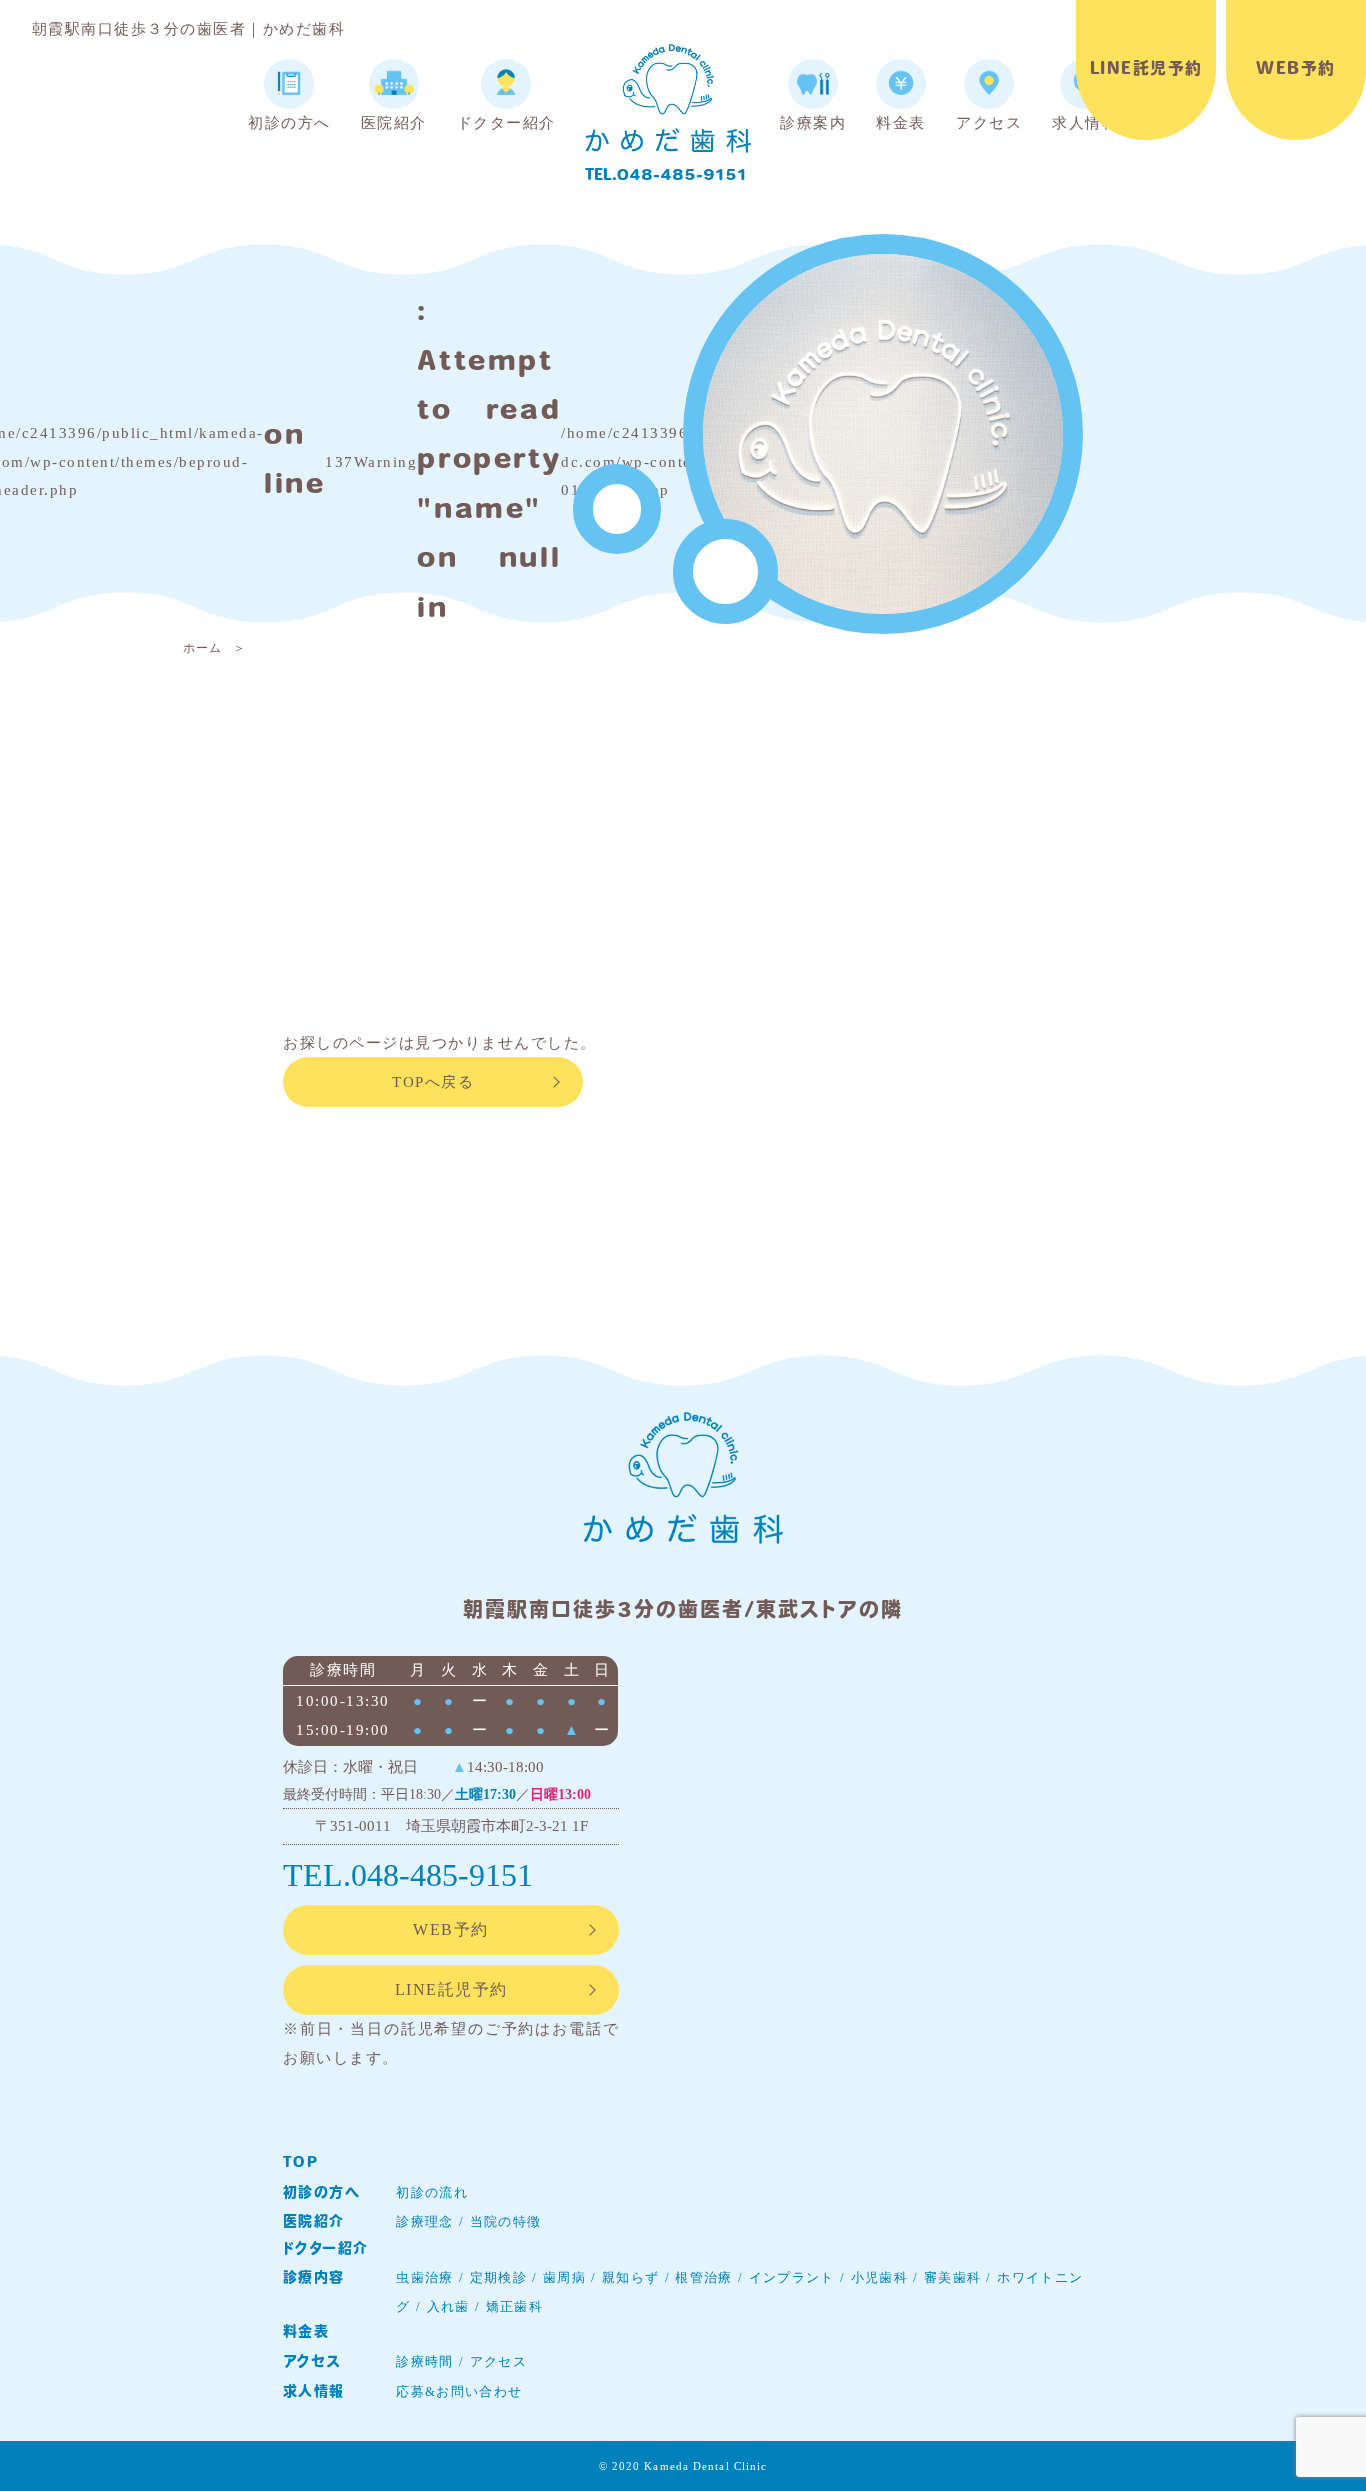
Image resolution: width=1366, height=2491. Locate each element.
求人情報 (314, 2392)
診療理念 (424, 2221)
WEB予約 (1296, 70)
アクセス (312, 2362)
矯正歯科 (514, 2306)
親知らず (630, 2277)
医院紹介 (314, 2222)
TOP (300, 2163)
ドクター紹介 (325, 2249)
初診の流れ (432, 2192)
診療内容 (314, 2278)
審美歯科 (952, 2277)
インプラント (792, 2277)
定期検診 (498, 2277)
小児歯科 (879, 2277)
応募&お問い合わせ (459, 2391)
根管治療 (703, 2277)
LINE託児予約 (1146, 70)
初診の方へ (321, 2193)
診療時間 (424, 2361)
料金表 (306, 2332)
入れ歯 (448, 2306)
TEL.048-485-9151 (666, 176)
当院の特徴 (506, 2221)
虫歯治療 (424, 2277)
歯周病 (564, 2277)
